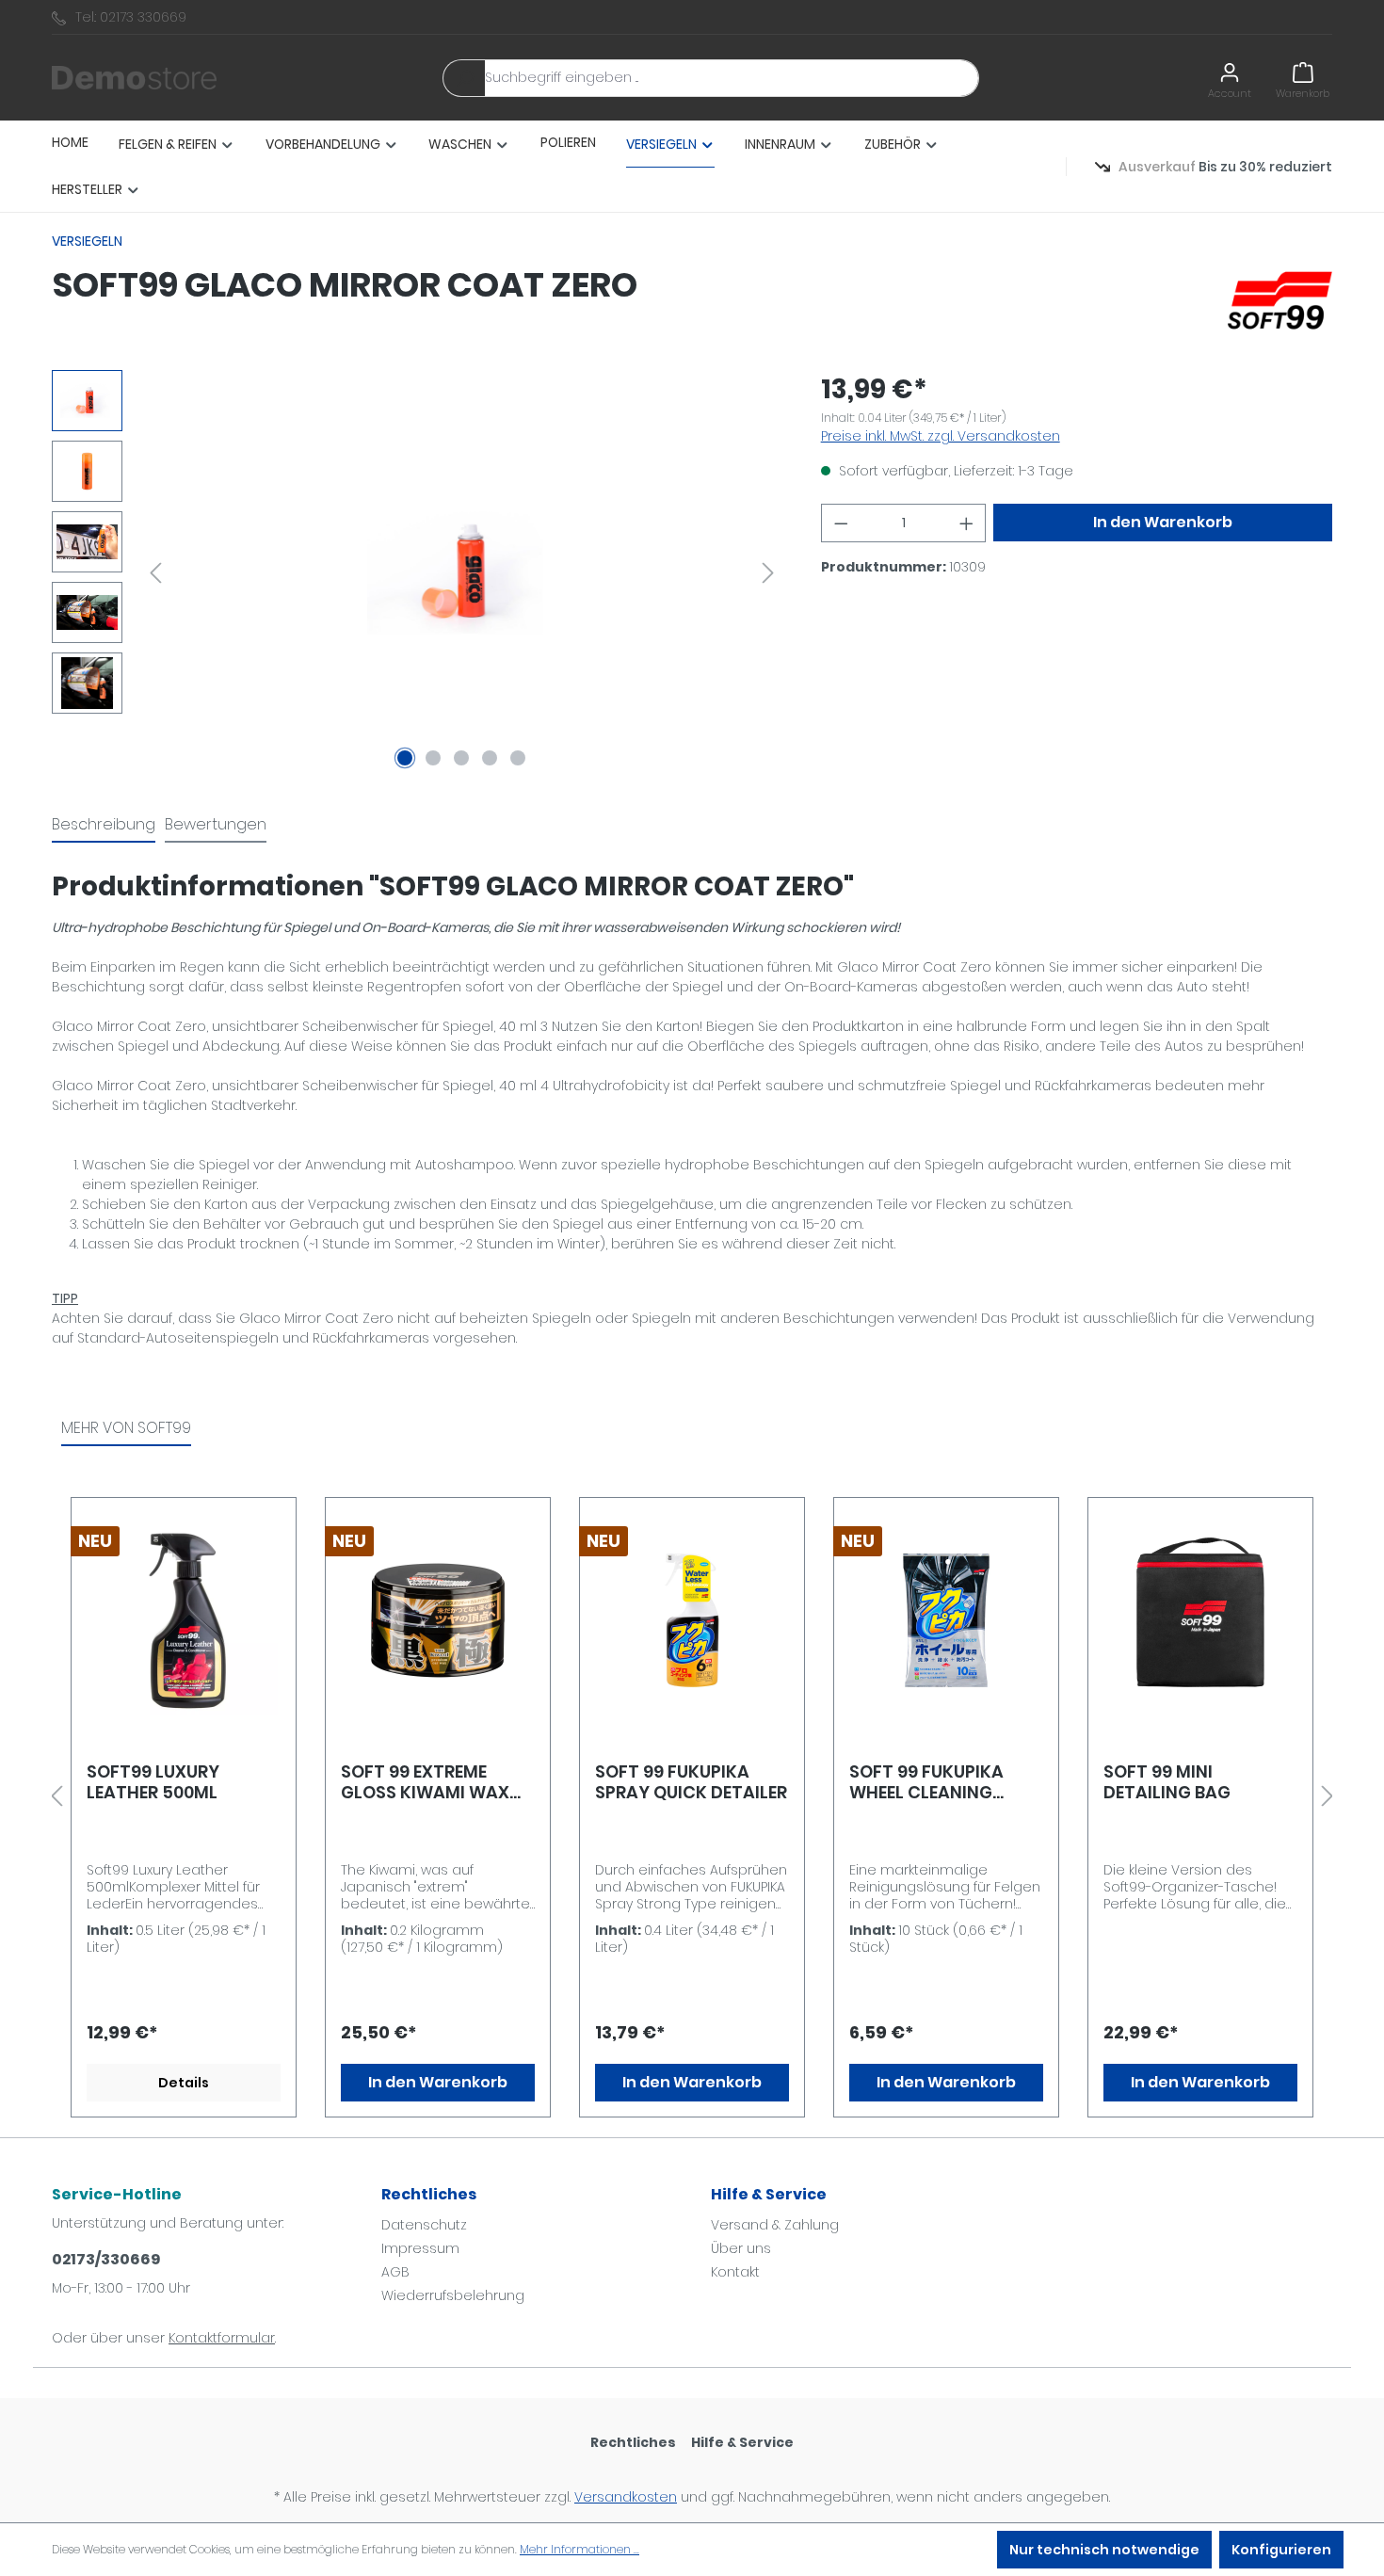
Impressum (420, 2248)
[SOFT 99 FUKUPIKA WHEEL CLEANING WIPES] (946, 1620)
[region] (418, 572)
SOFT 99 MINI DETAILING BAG (1167, 1782)
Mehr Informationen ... (579, 2549)
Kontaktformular (222, 2338)
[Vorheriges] (155, 573)
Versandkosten (626, 2497)
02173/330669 (106, 2259)
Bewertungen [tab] (216, 824)
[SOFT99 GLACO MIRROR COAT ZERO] (462, 572)
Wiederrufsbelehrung (453, 2295)
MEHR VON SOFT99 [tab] (126, 1428)
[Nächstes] (768, 573)
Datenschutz (424, 2225)
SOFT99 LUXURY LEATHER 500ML (153, 1782)
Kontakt (735, 2272)
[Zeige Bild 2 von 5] (433, 758)
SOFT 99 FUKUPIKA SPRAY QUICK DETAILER (691, 1782)
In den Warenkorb (1163, 522)
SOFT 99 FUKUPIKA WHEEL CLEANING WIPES (926, 1782)
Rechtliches (429, 2194)
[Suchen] (464, 78)
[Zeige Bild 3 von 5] (461, 758)
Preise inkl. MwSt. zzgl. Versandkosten (941, 436)
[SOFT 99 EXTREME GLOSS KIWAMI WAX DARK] (438, 1620)
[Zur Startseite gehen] (134, 78)
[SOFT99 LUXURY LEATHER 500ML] (184, 1620)
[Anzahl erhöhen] (967, 523)
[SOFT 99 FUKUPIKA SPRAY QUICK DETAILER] (692, 1620)
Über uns (741, 2248)
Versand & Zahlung (775, 2225)
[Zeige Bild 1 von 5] (405, 758)
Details (184, 2083)
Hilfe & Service (769, 2194)
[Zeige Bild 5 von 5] (518, 758)
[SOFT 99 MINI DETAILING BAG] (1200, 1620)
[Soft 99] (1280, 299)
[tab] (104, 826)
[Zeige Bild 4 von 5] (490, 758)
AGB (395, 2272)
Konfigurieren (1281, 2550)
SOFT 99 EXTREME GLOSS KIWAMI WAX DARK (425, 1782)
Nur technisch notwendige (1104, 2550)
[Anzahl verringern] (841, 523)
